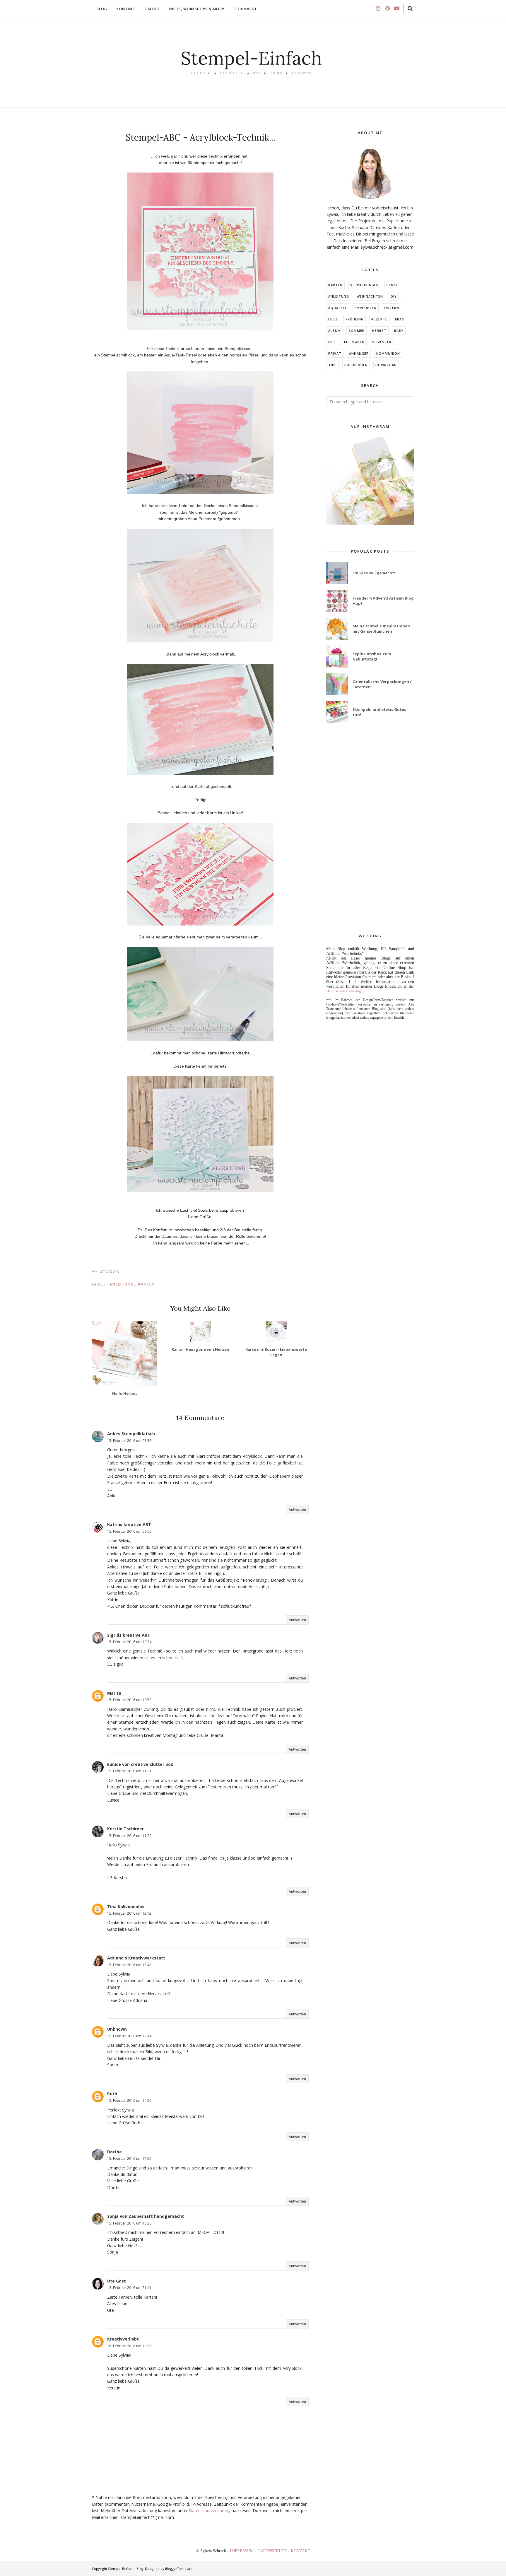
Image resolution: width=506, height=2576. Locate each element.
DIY (394, 296)
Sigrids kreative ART (129, 1635)
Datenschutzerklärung (210, 2511)
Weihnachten (370, 296)
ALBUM (335, 331)
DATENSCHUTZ (273, 2551)
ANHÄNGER (359, 353)
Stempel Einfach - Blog (126, 2569)
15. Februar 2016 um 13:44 (129, 2036)
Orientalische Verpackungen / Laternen (382, 684)
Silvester (382, 342)
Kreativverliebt (123, 2339)
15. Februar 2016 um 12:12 (129, 1913)
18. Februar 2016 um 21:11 (129, 2288)
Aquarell (338, 308)
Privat (335, 353)
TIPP (333, 365)
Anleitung (122, 1284)
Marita (114, 1693)
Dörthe (114, 2152)
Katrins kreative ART (129, 1524)
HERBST (379, 331)
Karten (147, 1284)
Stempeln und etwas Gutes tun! (379, 712)
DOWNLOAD (386, 365)
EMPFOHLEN (366, 308)
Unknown (117, 2029)
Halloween (354, 342)
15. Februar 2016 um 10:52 (129, 1700)
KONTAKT (301, 2551)
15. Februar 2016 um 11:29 (129, 1836)
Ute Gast (117, 2281)
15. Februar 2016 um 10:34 (129, 1642)
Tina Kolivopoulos (126, 1907)
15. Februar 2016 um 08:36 (129, 1441)
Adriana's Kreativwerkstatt (136, 1958)
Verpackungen (365, 285)
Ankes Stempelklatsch (131, 1434)
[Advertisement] (370, 829)
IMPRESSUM (242, 2551)
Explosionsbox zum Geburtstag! (372, 656)
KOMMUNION (388, 353)
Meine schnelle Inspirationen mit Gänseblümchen (381, 629)
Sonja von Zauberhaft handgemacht (146, 2216)
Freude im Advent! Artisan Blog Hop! (383, 601)
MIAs (400, 319)
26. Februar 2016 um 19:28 (129, 2346)
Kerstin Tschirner (125, 1829)
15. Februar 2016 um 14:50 (129, 2100)
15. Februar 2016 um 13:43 (129, 1965)
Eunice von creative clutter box (140, 1764)
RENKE (392, 285)
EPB (332, 342)
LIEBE (333, 319)
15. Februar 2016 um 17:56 (129, 2158)
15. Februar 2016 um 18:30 (129, 2223)
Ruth (112, 2094)
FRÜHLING (355, 319)
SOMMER (357, 331)
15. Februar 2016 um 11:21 (129, 1771)
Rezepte (379, 319)
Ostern (392, 308)
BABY (399, 331)
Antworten (297, 1509)
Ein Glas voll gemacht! (374, 573)
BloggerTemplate (179, 2569)
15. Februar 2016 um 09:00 (129, 1531)
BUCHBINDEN (356, 365)
